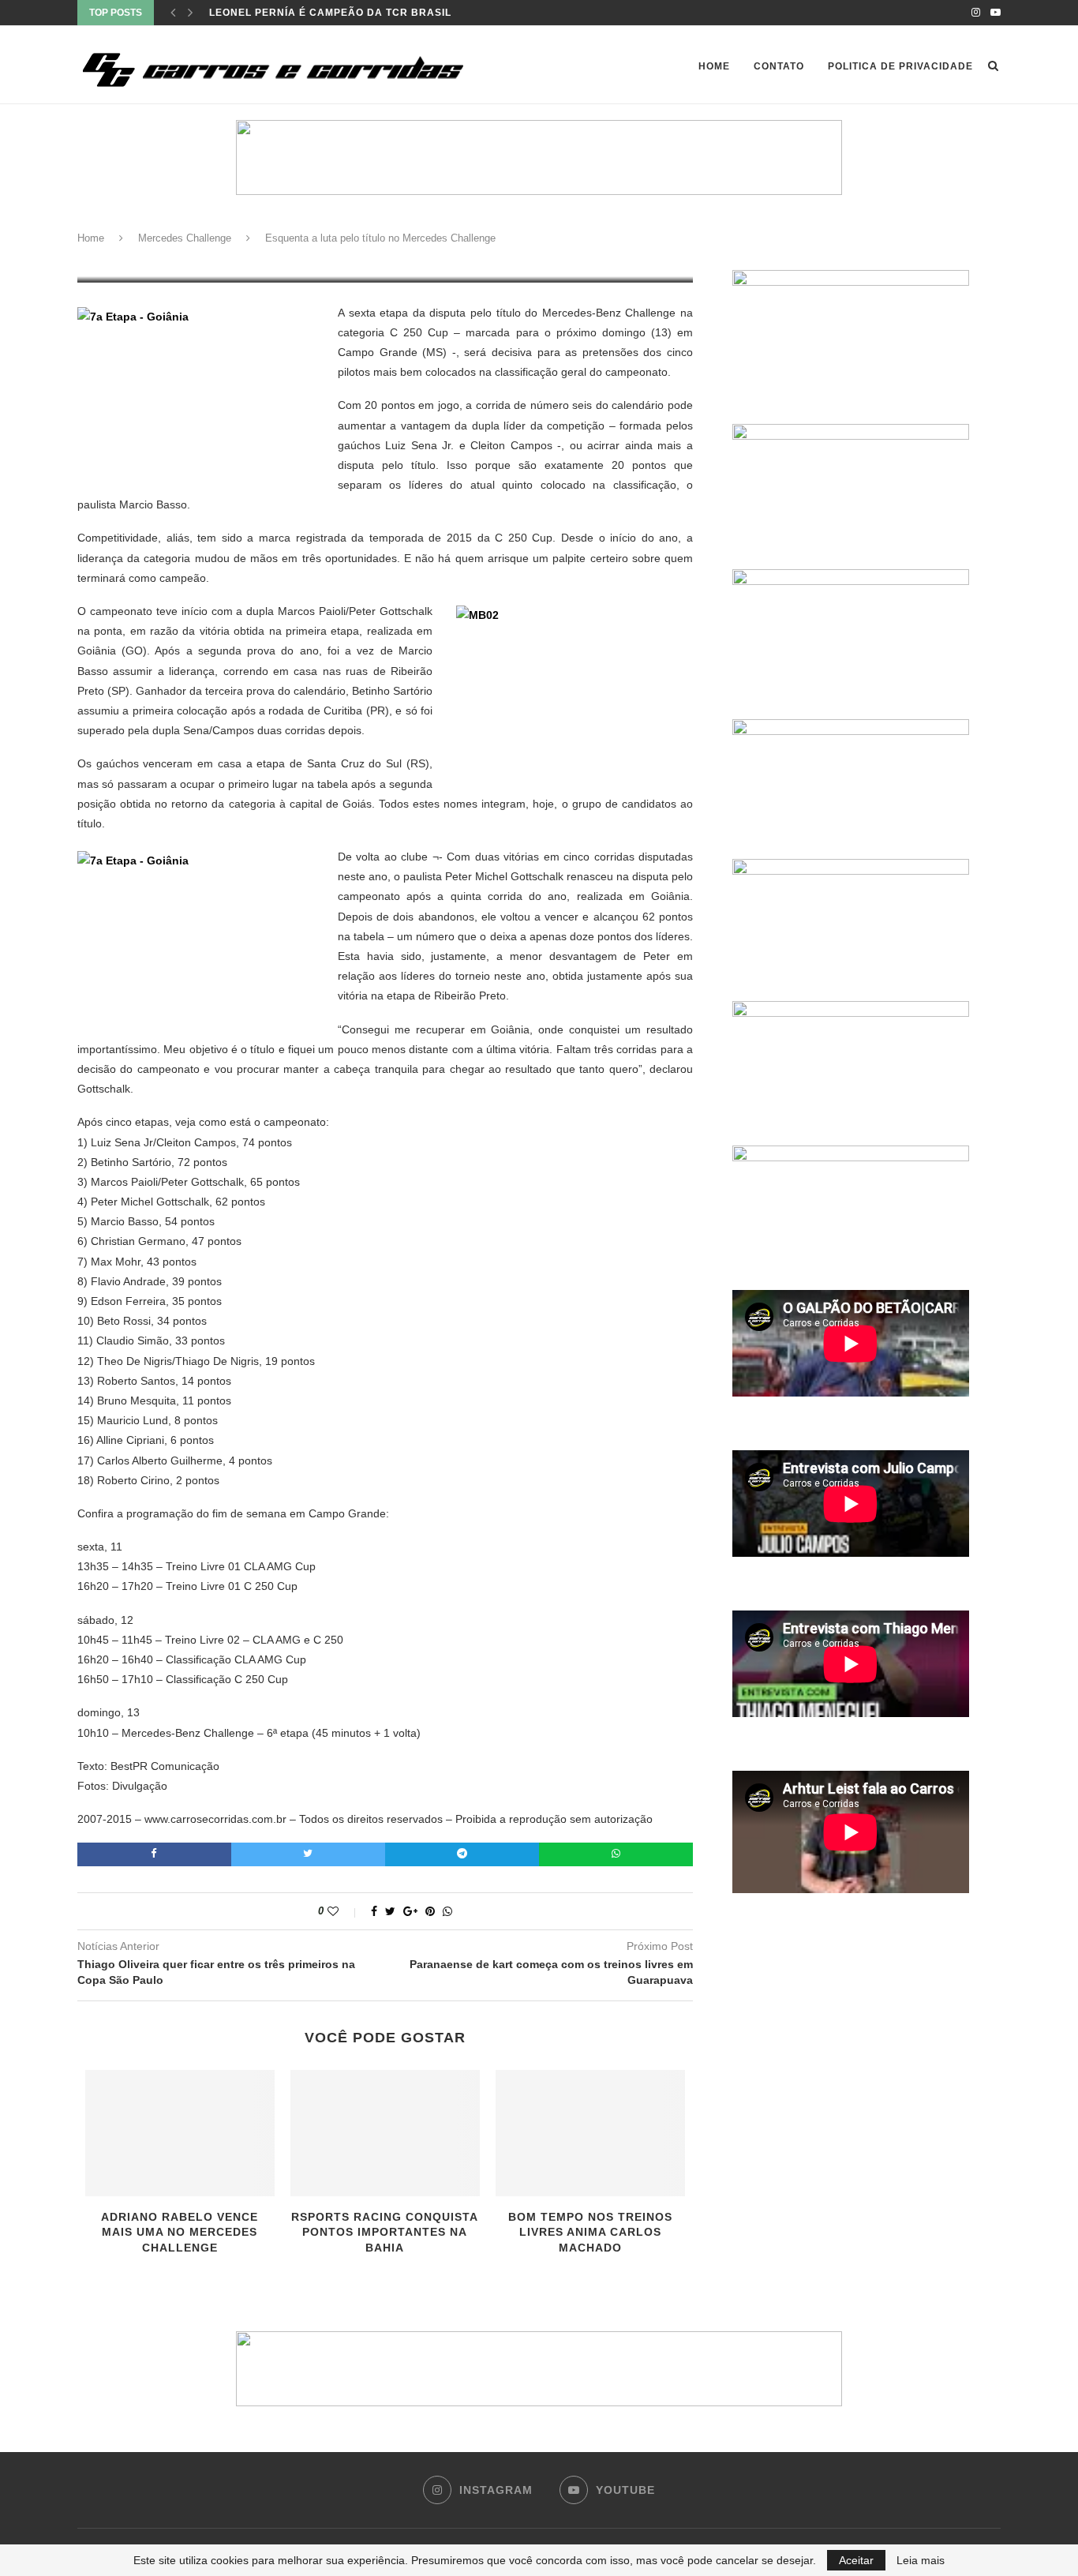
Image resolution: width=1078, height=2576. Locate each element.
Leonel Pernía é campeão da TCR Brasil (330, 13)
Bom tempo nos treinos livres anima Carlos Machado (590, 2232)
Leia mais (921, 2560)
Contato (779, 66)
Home (714, 66)
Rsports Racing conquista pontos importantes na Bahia (385, 2232)
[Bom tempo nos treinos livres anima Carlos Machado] (590, 2133)
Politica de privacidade (900, 66)
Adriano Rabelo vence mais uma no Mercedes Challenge (180, 2232)
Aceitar (856, 2560)
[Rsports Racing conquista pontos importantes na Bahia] (385, 2133)
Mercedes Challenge (185, 238)
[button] (539, 157)
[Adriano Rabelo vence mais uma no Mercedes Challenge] (180, 2133)
